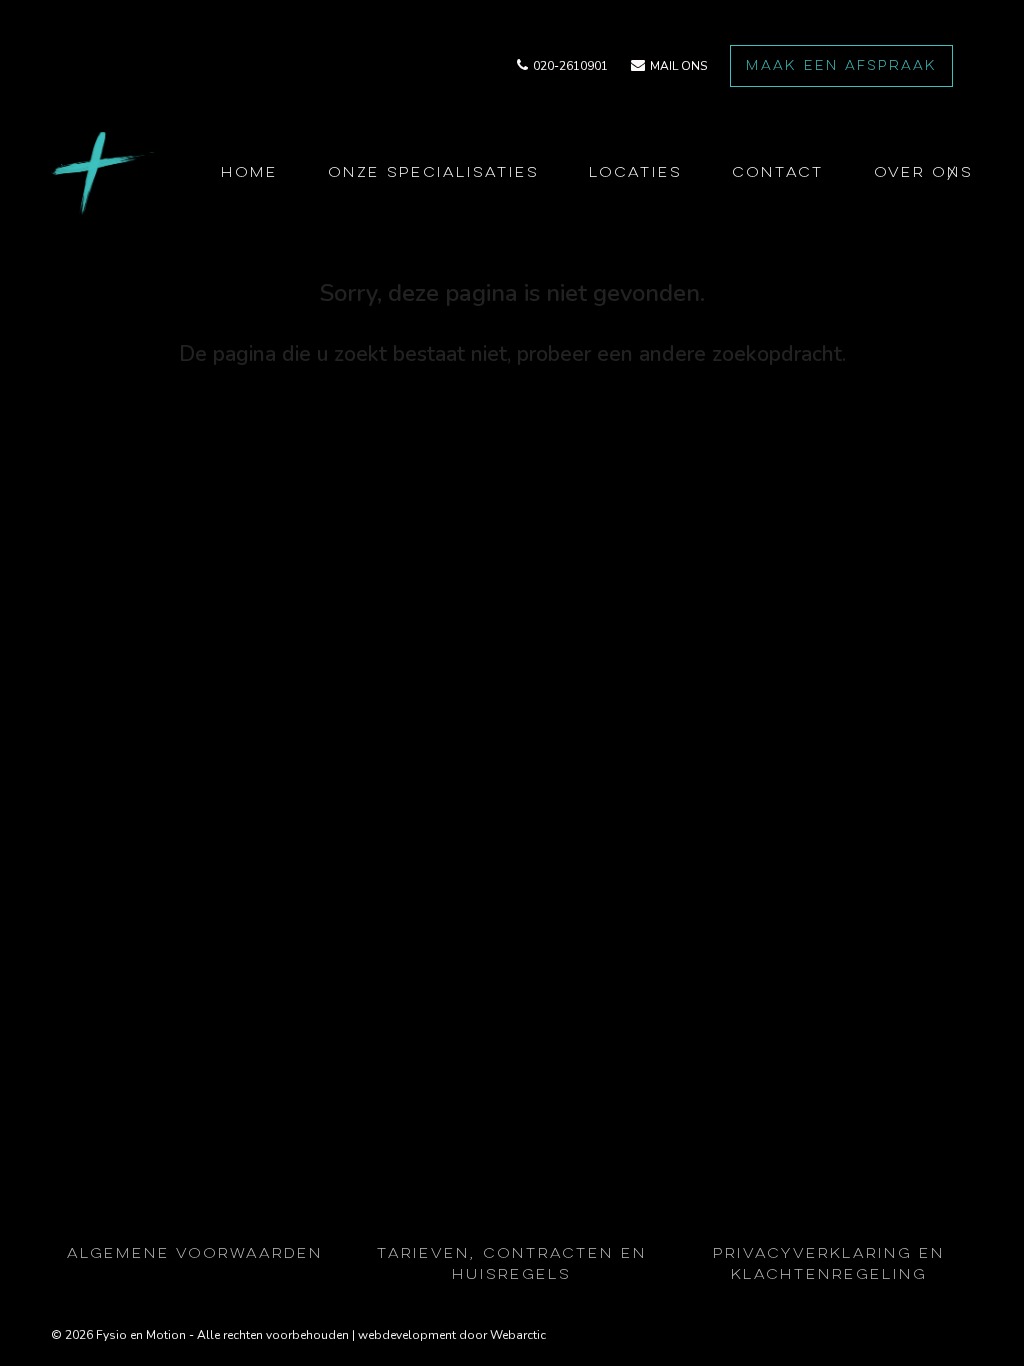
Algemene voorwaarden (195, 1254)
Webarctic (518, 1335)
